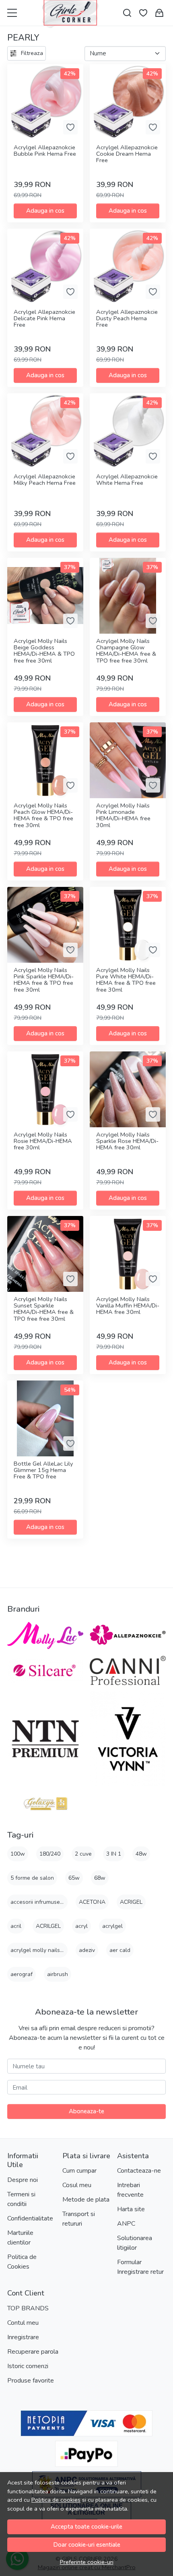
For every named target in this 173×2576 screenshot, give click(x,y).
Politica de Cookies (22, 2262)
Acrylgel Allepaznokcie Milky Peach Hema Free (45, 480)
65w (74, 1878)
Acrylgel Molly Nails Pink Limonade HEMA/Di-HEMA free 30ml (123, 816)
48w (141, 1854)
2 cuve (83, 1854)
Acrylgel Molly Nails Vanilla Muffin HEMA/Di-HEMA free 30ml (128, 1306)
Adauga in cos (45, 211)
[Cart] (159, 13)
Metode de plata (86, 2200)
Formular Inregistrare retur (140, 2267)
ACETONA (92, 1902)
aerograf (22, 1974)
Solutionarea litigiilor (135, 2243)
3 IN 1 (114, 1854)
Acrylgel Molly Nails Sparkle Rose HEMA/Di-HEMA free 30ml (127, 1142)
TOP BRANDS (28, 2308)
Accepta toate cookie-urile (86, 2527)
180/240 (50, 1854)
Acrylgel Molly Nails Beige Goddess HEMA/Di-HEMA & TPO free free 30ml (44, 651)
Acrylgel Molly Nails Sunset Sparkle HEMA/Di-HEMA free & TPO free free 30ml (44, 1309)
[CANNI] (128, 1671)
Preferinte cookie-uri (87, 2562)
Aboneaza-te (86, 2111)
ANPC (126, 2224)
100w (18, 1854)
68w (100, 1878)
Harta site (131, 2209)
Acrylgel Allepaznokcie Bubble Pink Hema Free (45, 151)
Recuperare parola (33, 2352)
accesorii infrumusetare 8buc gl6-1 (55, 1902)
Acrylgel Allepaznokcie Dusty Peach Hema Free (127, 319)
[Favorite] (143, 13)
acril (16, 1926)
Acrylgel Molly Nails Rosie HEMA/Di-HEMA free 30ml (43, 1142)
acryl (81, 1926)
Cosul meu (77, 2185)
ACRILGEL (48, 1926)
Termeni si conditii (21, 2199)
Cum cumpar (79, 2171)
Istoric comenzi (28, 2366)
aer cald (120, 1950)
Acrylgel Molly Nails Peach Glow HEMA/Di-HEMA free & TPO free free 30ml (43, 816)
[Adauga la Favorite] (70, 127)
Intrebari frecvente (130, 2190)
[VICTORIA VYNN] (128, 1739)
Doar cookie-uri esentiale (87, 2545)
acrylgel (112, 1926)
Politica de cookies (56, 2500)
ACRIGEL (131, 1902)
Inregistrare (23, 2337)
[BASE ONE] (45, 1670)
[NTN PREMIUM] (45, 1739)
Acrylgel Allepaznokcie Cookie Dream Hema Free (127, 154)
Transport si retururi (79, 2219)
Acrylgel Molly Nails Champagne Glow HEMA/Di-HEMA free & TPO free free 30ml (126, 651)
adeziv (87, 1950)
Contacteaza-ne (139, 2171)
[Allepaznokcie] (128, 1635)
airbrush (58, 1974)
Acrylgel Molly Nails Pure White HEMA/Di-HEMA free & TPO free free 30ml (126, 980)
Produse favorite (31, 2381)
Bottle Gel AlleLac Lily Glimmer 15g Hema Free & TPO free (43, 1471)
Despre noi (23, 2180)
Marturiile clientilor (20, 2238)
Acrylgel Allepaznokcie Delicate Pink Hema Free (44, 319)
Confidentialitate (30, 2218)
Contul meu (23, 2323)
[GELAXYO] (45, 1803)
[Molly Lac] (45, 1635)
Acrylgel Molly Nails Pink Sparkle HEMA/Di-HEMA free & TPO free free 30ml (44, 980)
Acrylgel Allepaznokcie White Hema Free (127, 480)
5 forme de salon (32, 1878)
